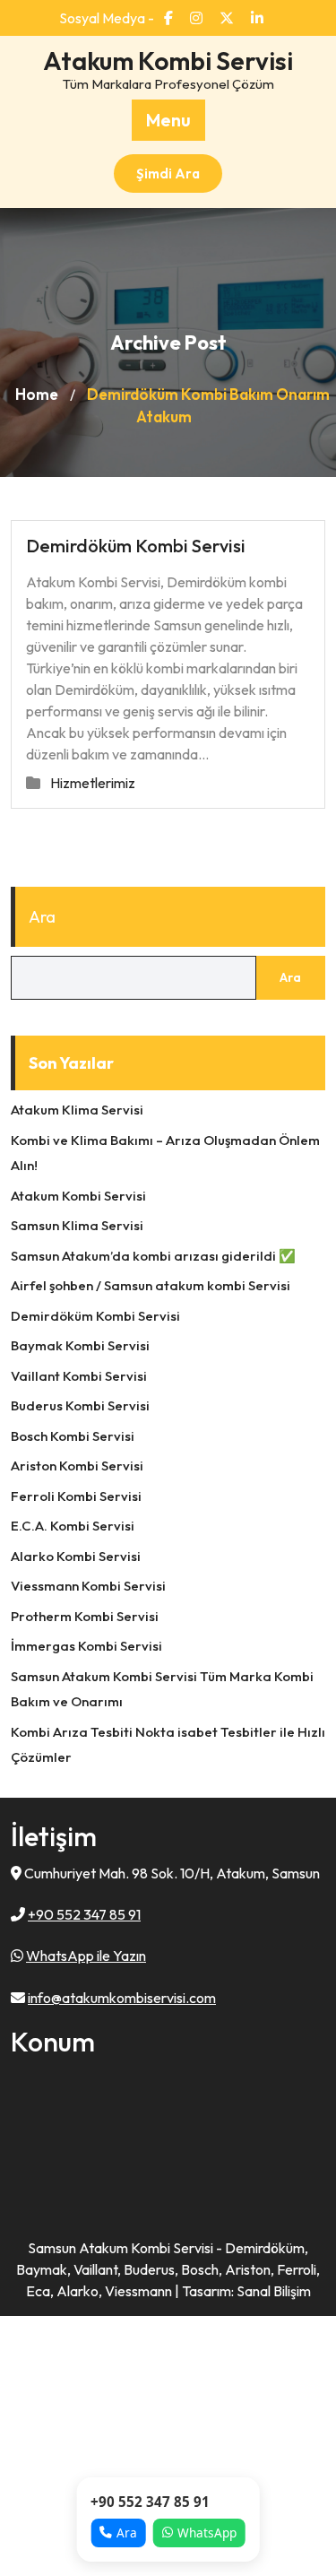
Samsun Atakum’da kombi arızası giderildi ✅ (153, 1256)
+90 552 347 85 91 (84, 1914)
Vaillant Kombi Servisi (79, 1376)
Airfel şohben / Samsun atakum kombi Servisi (151, 1285)
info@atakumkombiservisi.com (122, 1998)
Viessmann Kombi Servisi (88, 1586)
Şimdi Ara (168, 173)
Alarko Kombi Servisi (76, 1556)
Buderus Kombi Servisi (80, 1405)
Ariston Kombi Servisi (77, 1466)
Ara (42, 917)
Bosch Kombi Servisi (73, 1436)
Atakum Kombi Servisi (168, 61)
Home (37, 394)
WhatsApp (207, 2533)
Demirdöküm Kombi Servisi (136, 546)
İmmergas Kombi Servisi (86, 1646)
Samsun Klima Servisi (77, 1225)
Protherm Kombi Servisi (85, 1616)
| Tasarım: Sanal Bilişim (243, 2291)
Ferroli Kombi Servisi (76, 1496)
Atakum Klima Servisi (77, 1110)
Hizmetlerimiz (93, 783)
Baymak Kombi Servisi (80, 1345)
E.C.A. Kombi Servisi (73, 1526)
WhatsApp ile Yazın (86, 1956)
